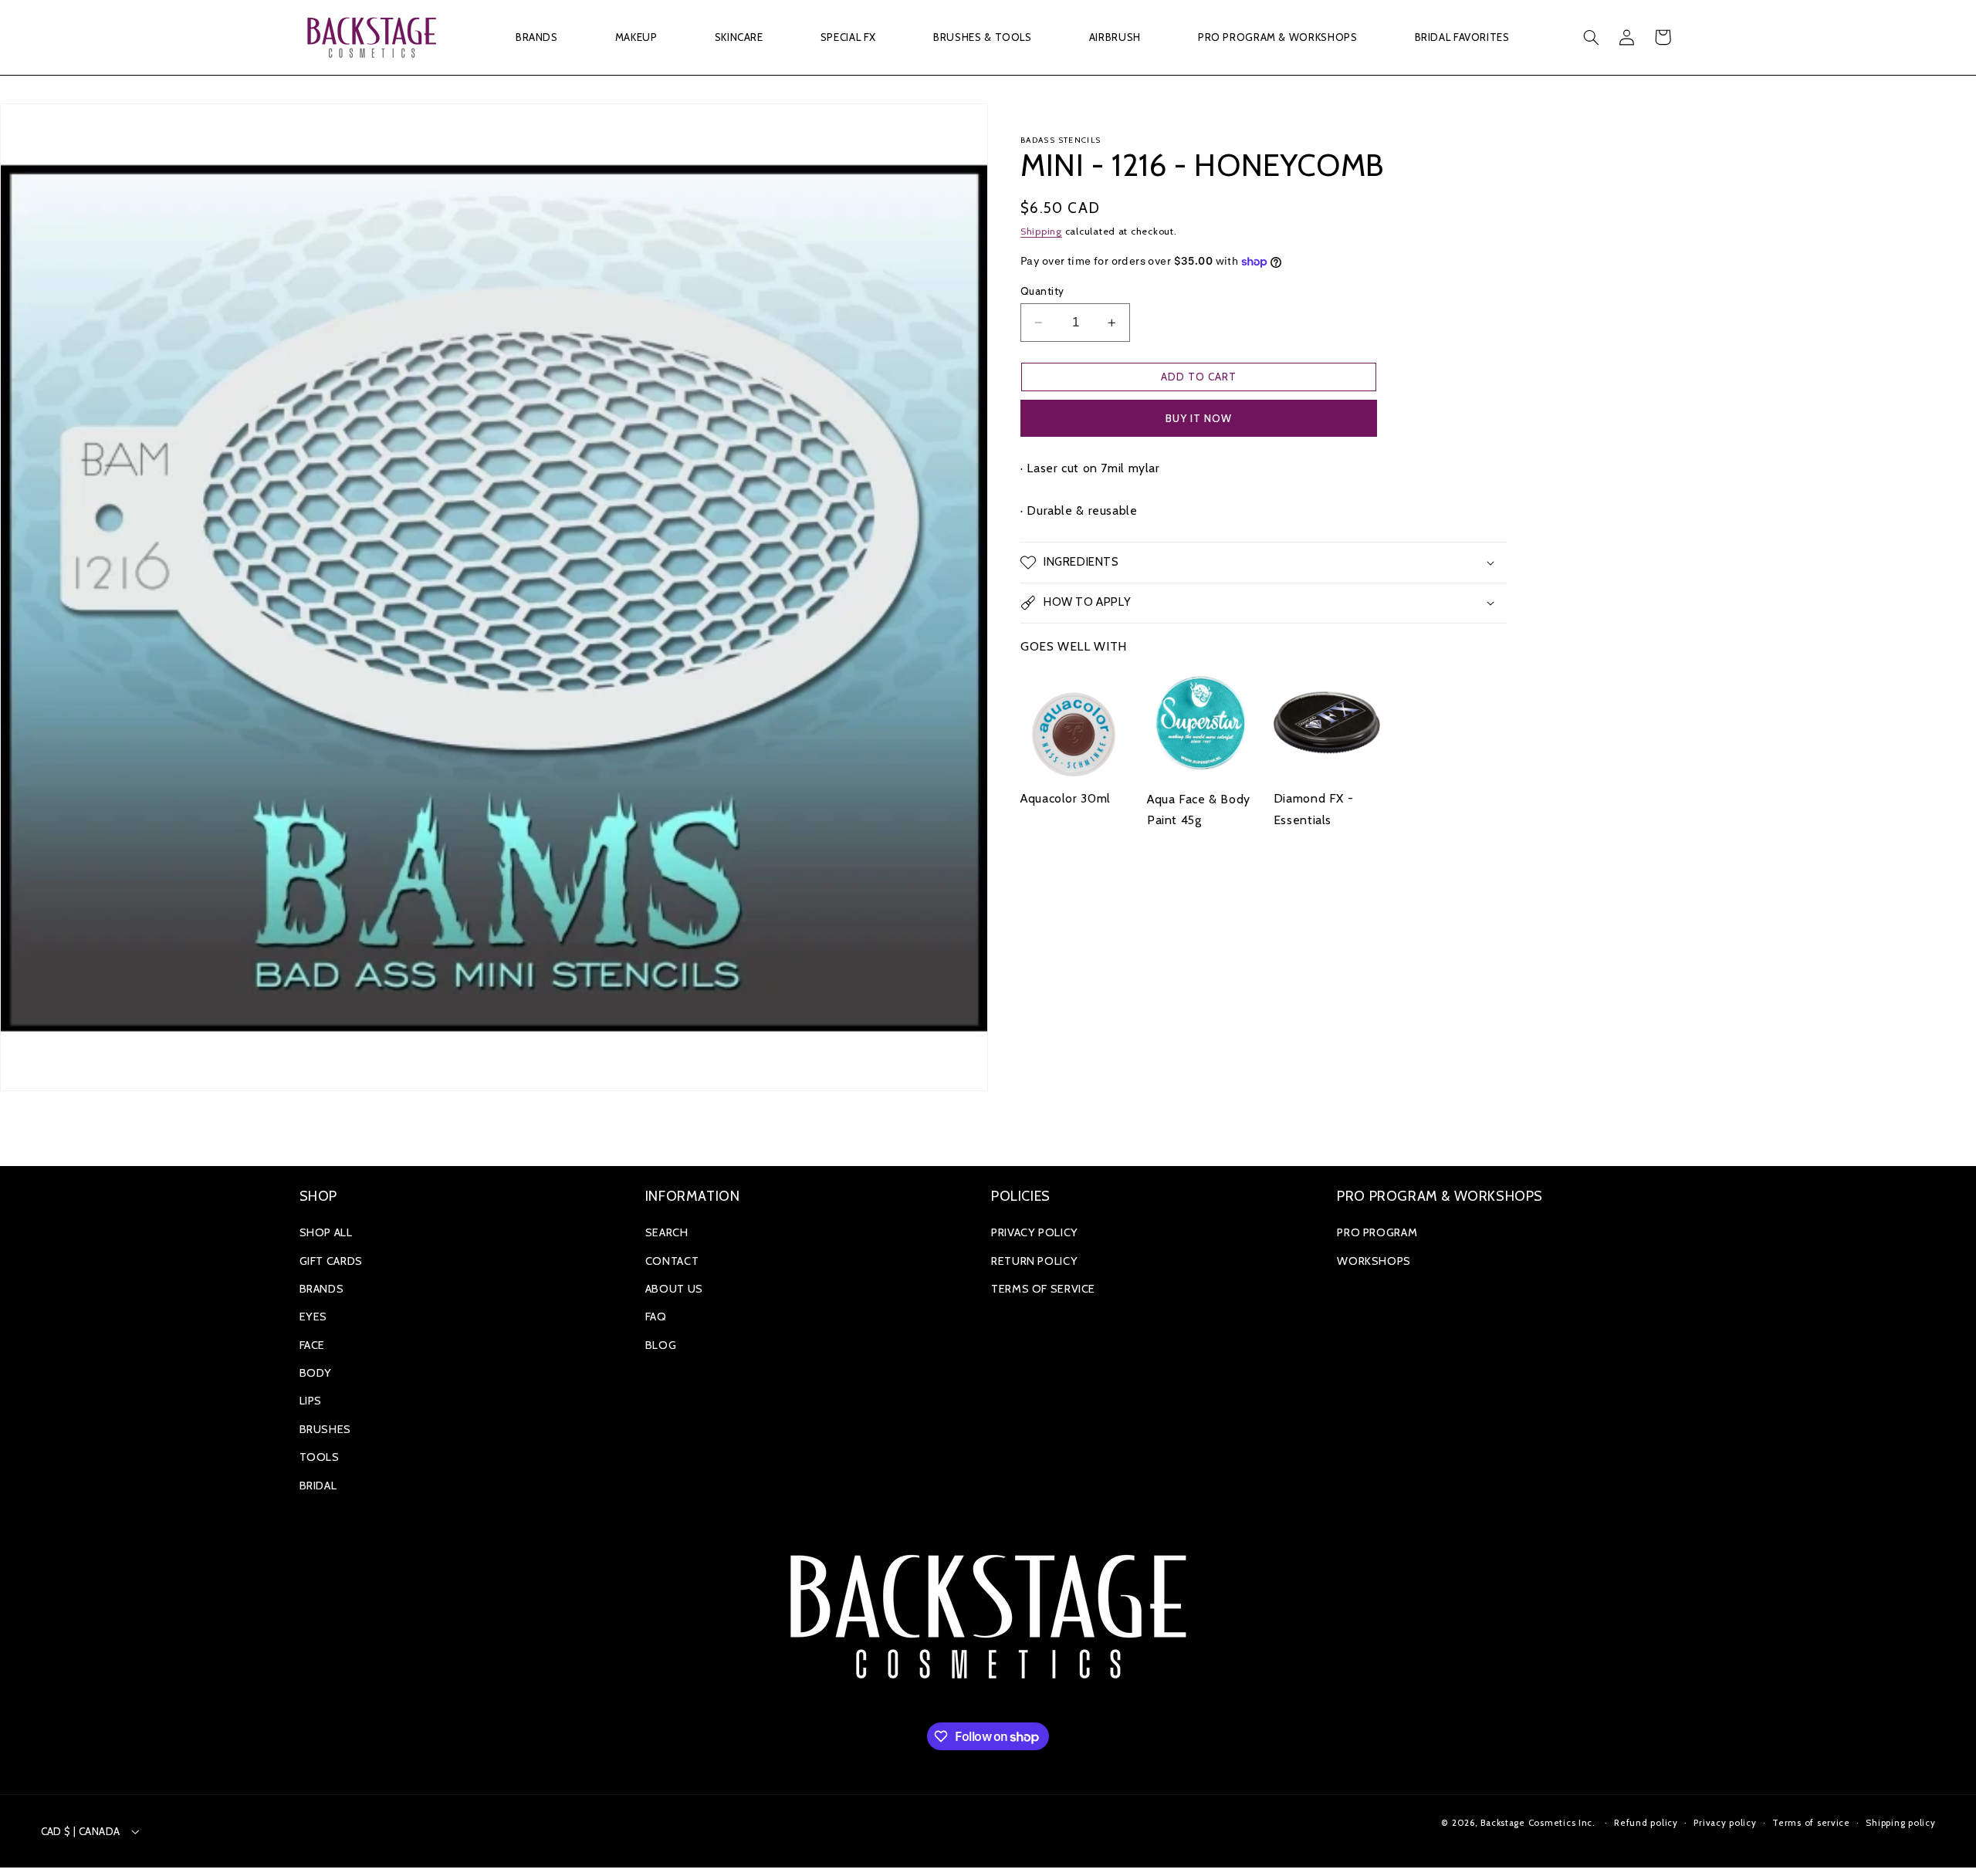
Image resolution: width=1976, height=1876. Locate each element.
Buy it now (1199, 418)
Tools (320, 1457)
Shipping (1041, 231)
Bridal (318, 1486)
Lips (311, 1401)
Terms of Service (1043, 1289)
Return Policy (1034, 1261)
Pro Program (1377, 1232)
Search (667, 1232)
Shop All (326, 1232)
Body (316, 1373)
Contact (672, 1261)
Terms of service (1811, 1823)
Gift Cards (331, 1261)
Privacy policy (1725, 1823)
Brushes (325, 1429)
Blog (661, 1345)
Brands (322, 1289)
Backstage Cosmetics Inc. (1538, 1823)
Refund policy (1646, 1823)
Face (313, 1345)
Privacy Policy (1035, 1232)
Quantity (1042, 291)
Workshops (1374, 1261)
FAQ (656, 1317)
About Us (674, 1289)
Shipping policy (1900, 1823)
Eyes (314, 1317)
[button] (536, 37)
